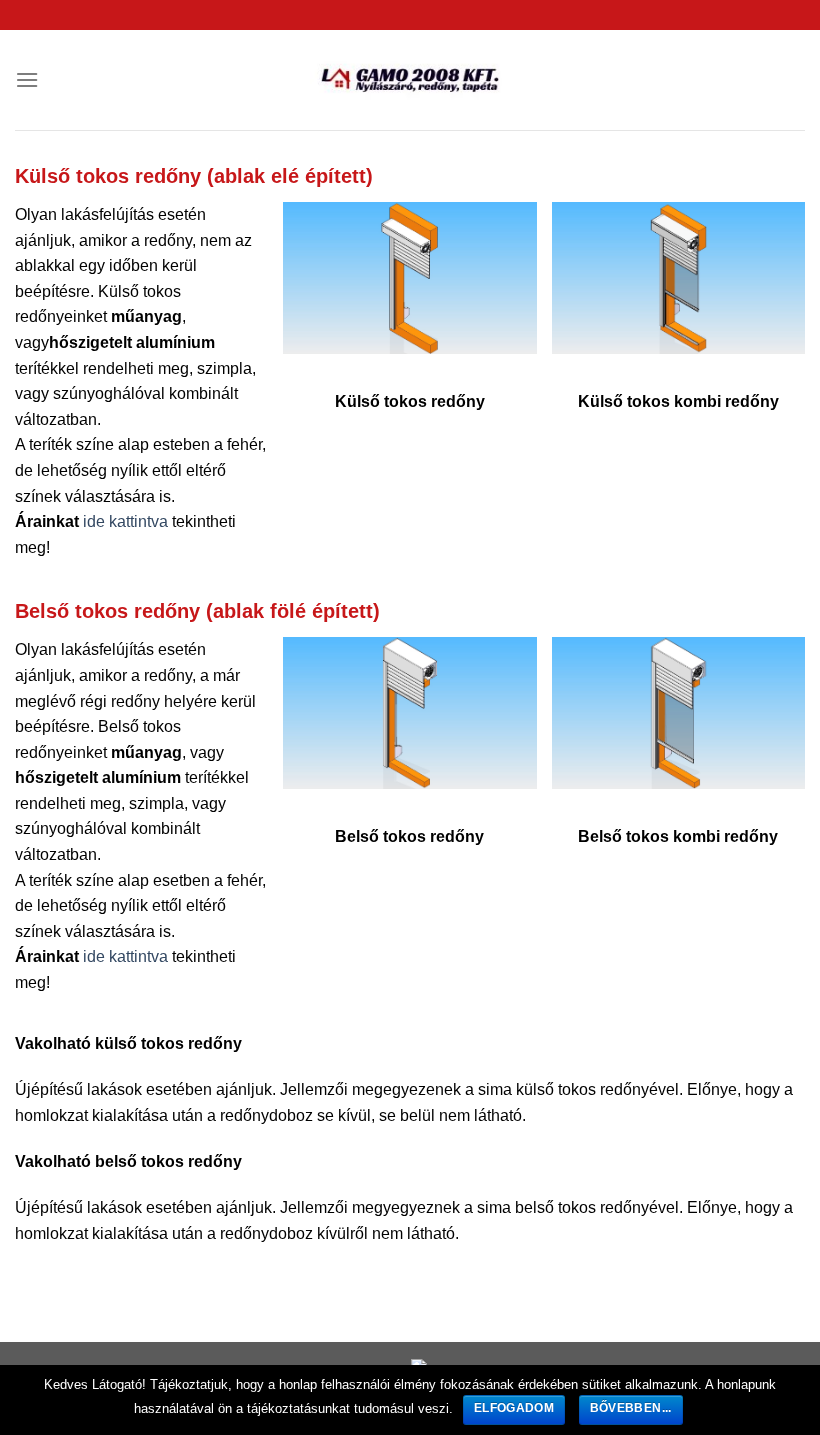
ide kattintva (125, 521)
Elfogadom (514, 1408)
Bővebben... (631, 1408)
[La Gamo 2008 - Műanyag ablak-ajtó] (410, 80)
